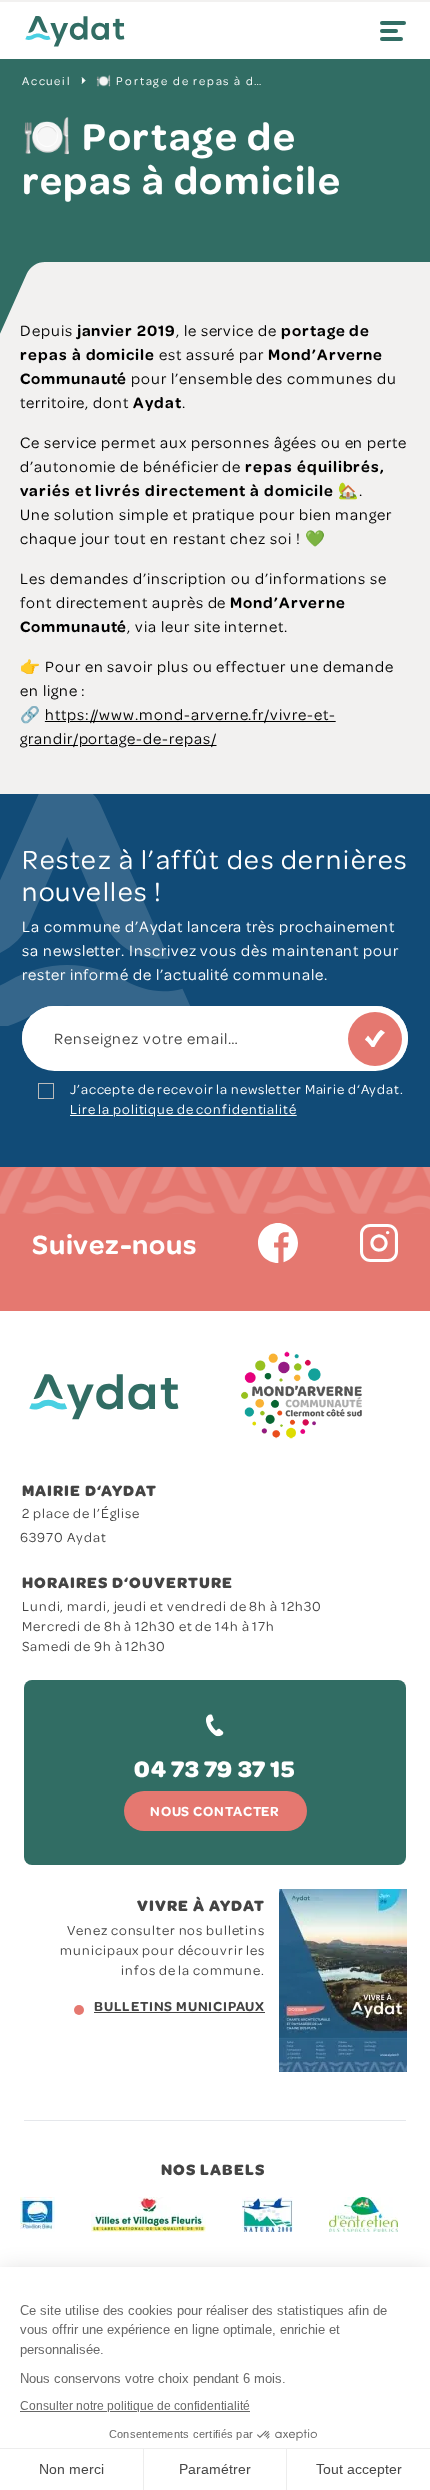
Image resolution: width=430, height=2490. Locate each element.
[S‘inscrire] (375, 1039)
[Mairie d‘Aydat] (75, 31)
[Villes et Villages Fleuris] (148, 2214)
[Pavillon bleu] (37, 2214)
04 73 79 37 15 (214, 1767)
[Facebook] (278, 1243)
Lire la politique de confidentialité (183, 1108)
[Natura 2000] (267, 2214)
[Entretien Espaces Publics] (363, 2214)
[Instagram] (379, 1243)
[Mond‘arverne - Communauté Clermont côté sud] (301, 1395)
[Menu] (393, 31)
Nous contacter (215, 1810)
